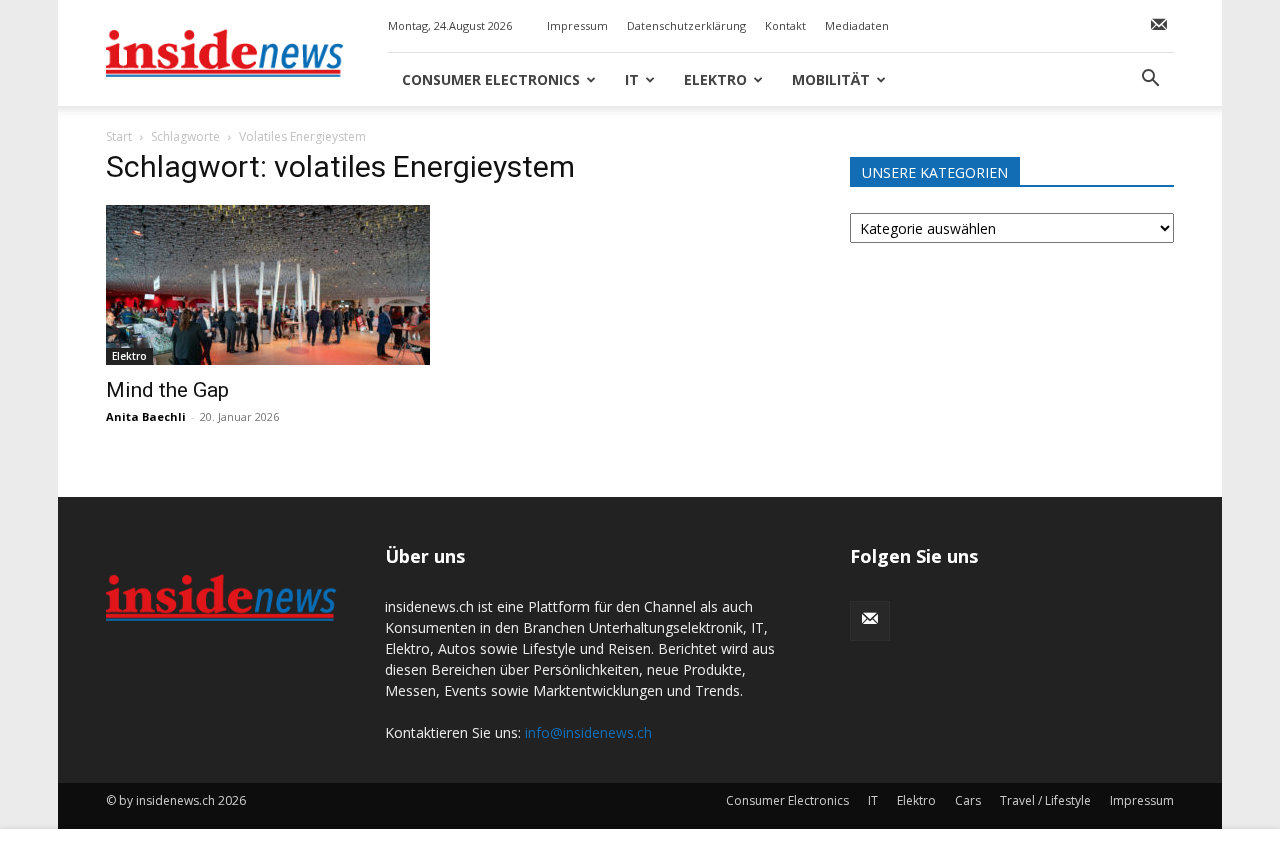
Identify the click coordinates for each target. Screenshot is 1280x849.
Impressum (577, 25)
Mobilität (831, 79)
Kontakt (785, 25)
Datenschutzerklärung (686, 25)
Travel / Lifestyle (1045, 800)
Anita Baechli (146, 416)
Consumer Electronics (491, 79)
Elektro (715, 79)
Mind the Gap (167, 390)
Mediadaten (857, 25)
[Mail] (1159, 26)
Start (119, 136)
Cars (968, 800)
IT (632, 79)
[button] (1150, 80)
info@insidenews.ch (588, 732)
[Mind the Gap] (268, 285)
